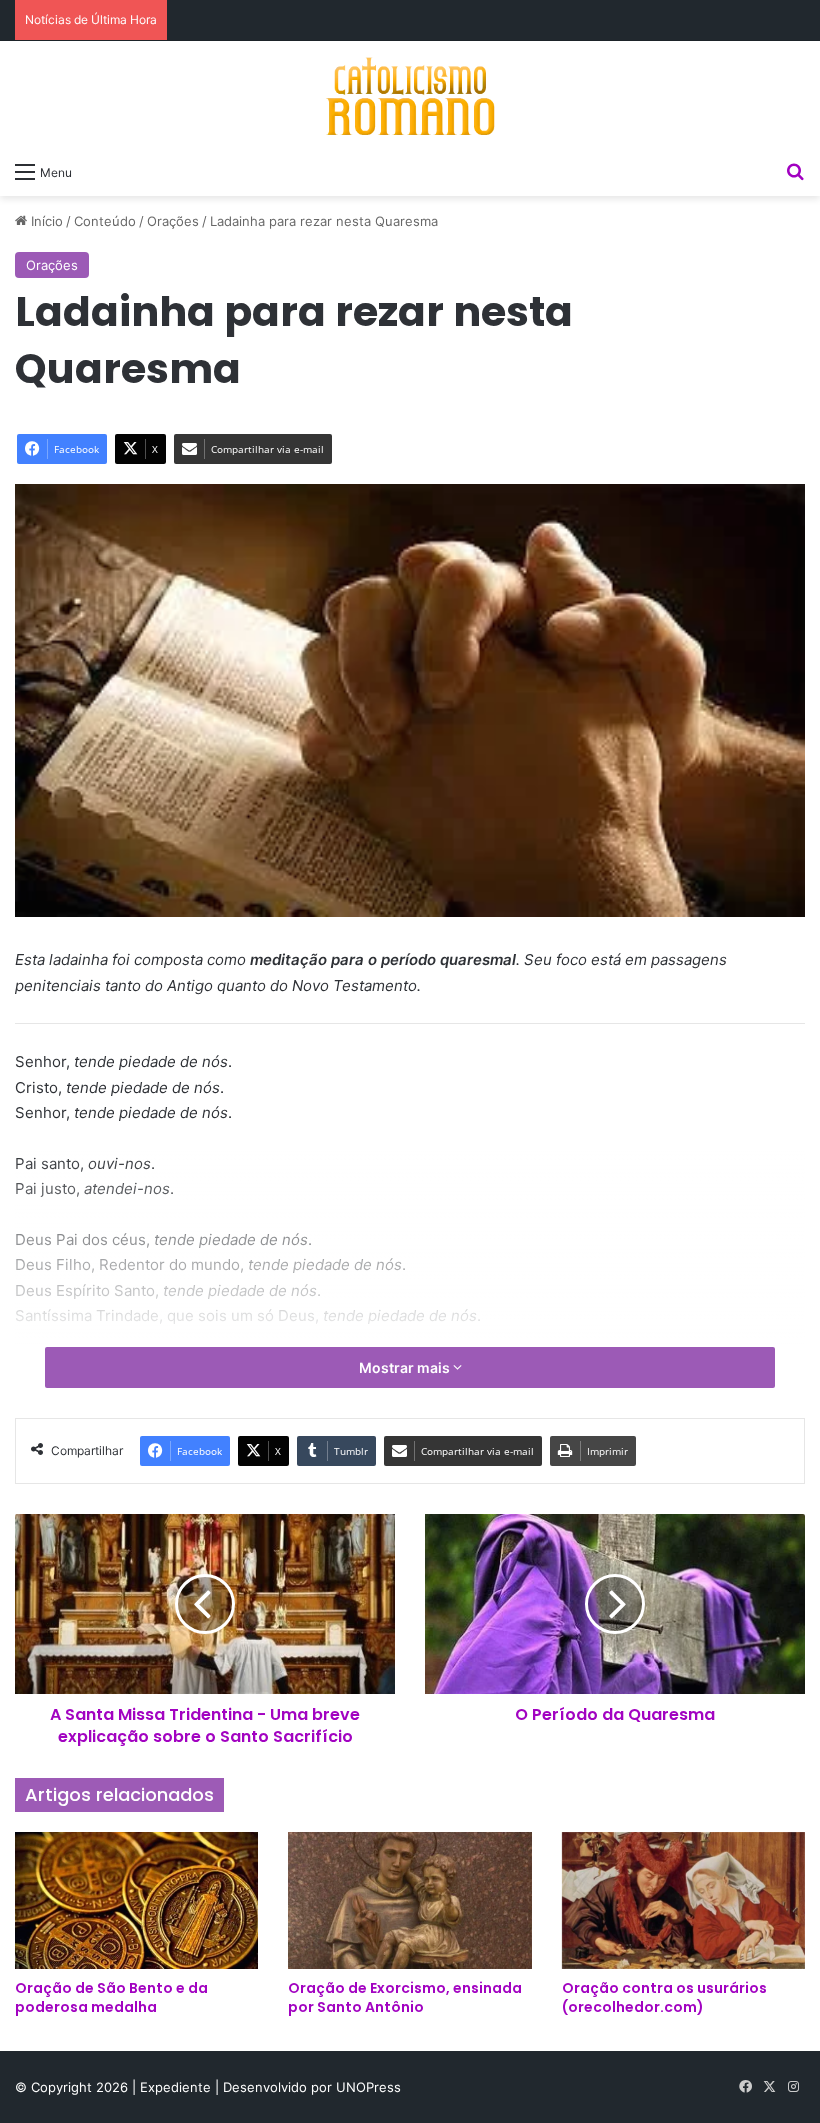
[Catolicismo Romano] (410, 96)
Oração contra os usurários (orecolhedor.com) (664, 1997)
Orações (173, 221)
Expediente (177, 2087)
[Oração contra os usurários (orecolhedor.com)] (683, 1900)
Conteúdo (105, 221)
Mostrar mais (406, 1367)
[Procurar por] (795, 171)
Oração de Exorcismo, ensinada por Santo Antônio (405, 1997)
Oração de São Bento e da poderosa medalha (111, 1997)
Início (45, 221)
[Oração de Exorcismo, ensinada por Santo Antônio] (409, 1900)
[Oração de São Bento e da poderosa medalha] (136, 1900)
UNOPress (368, 2087)
